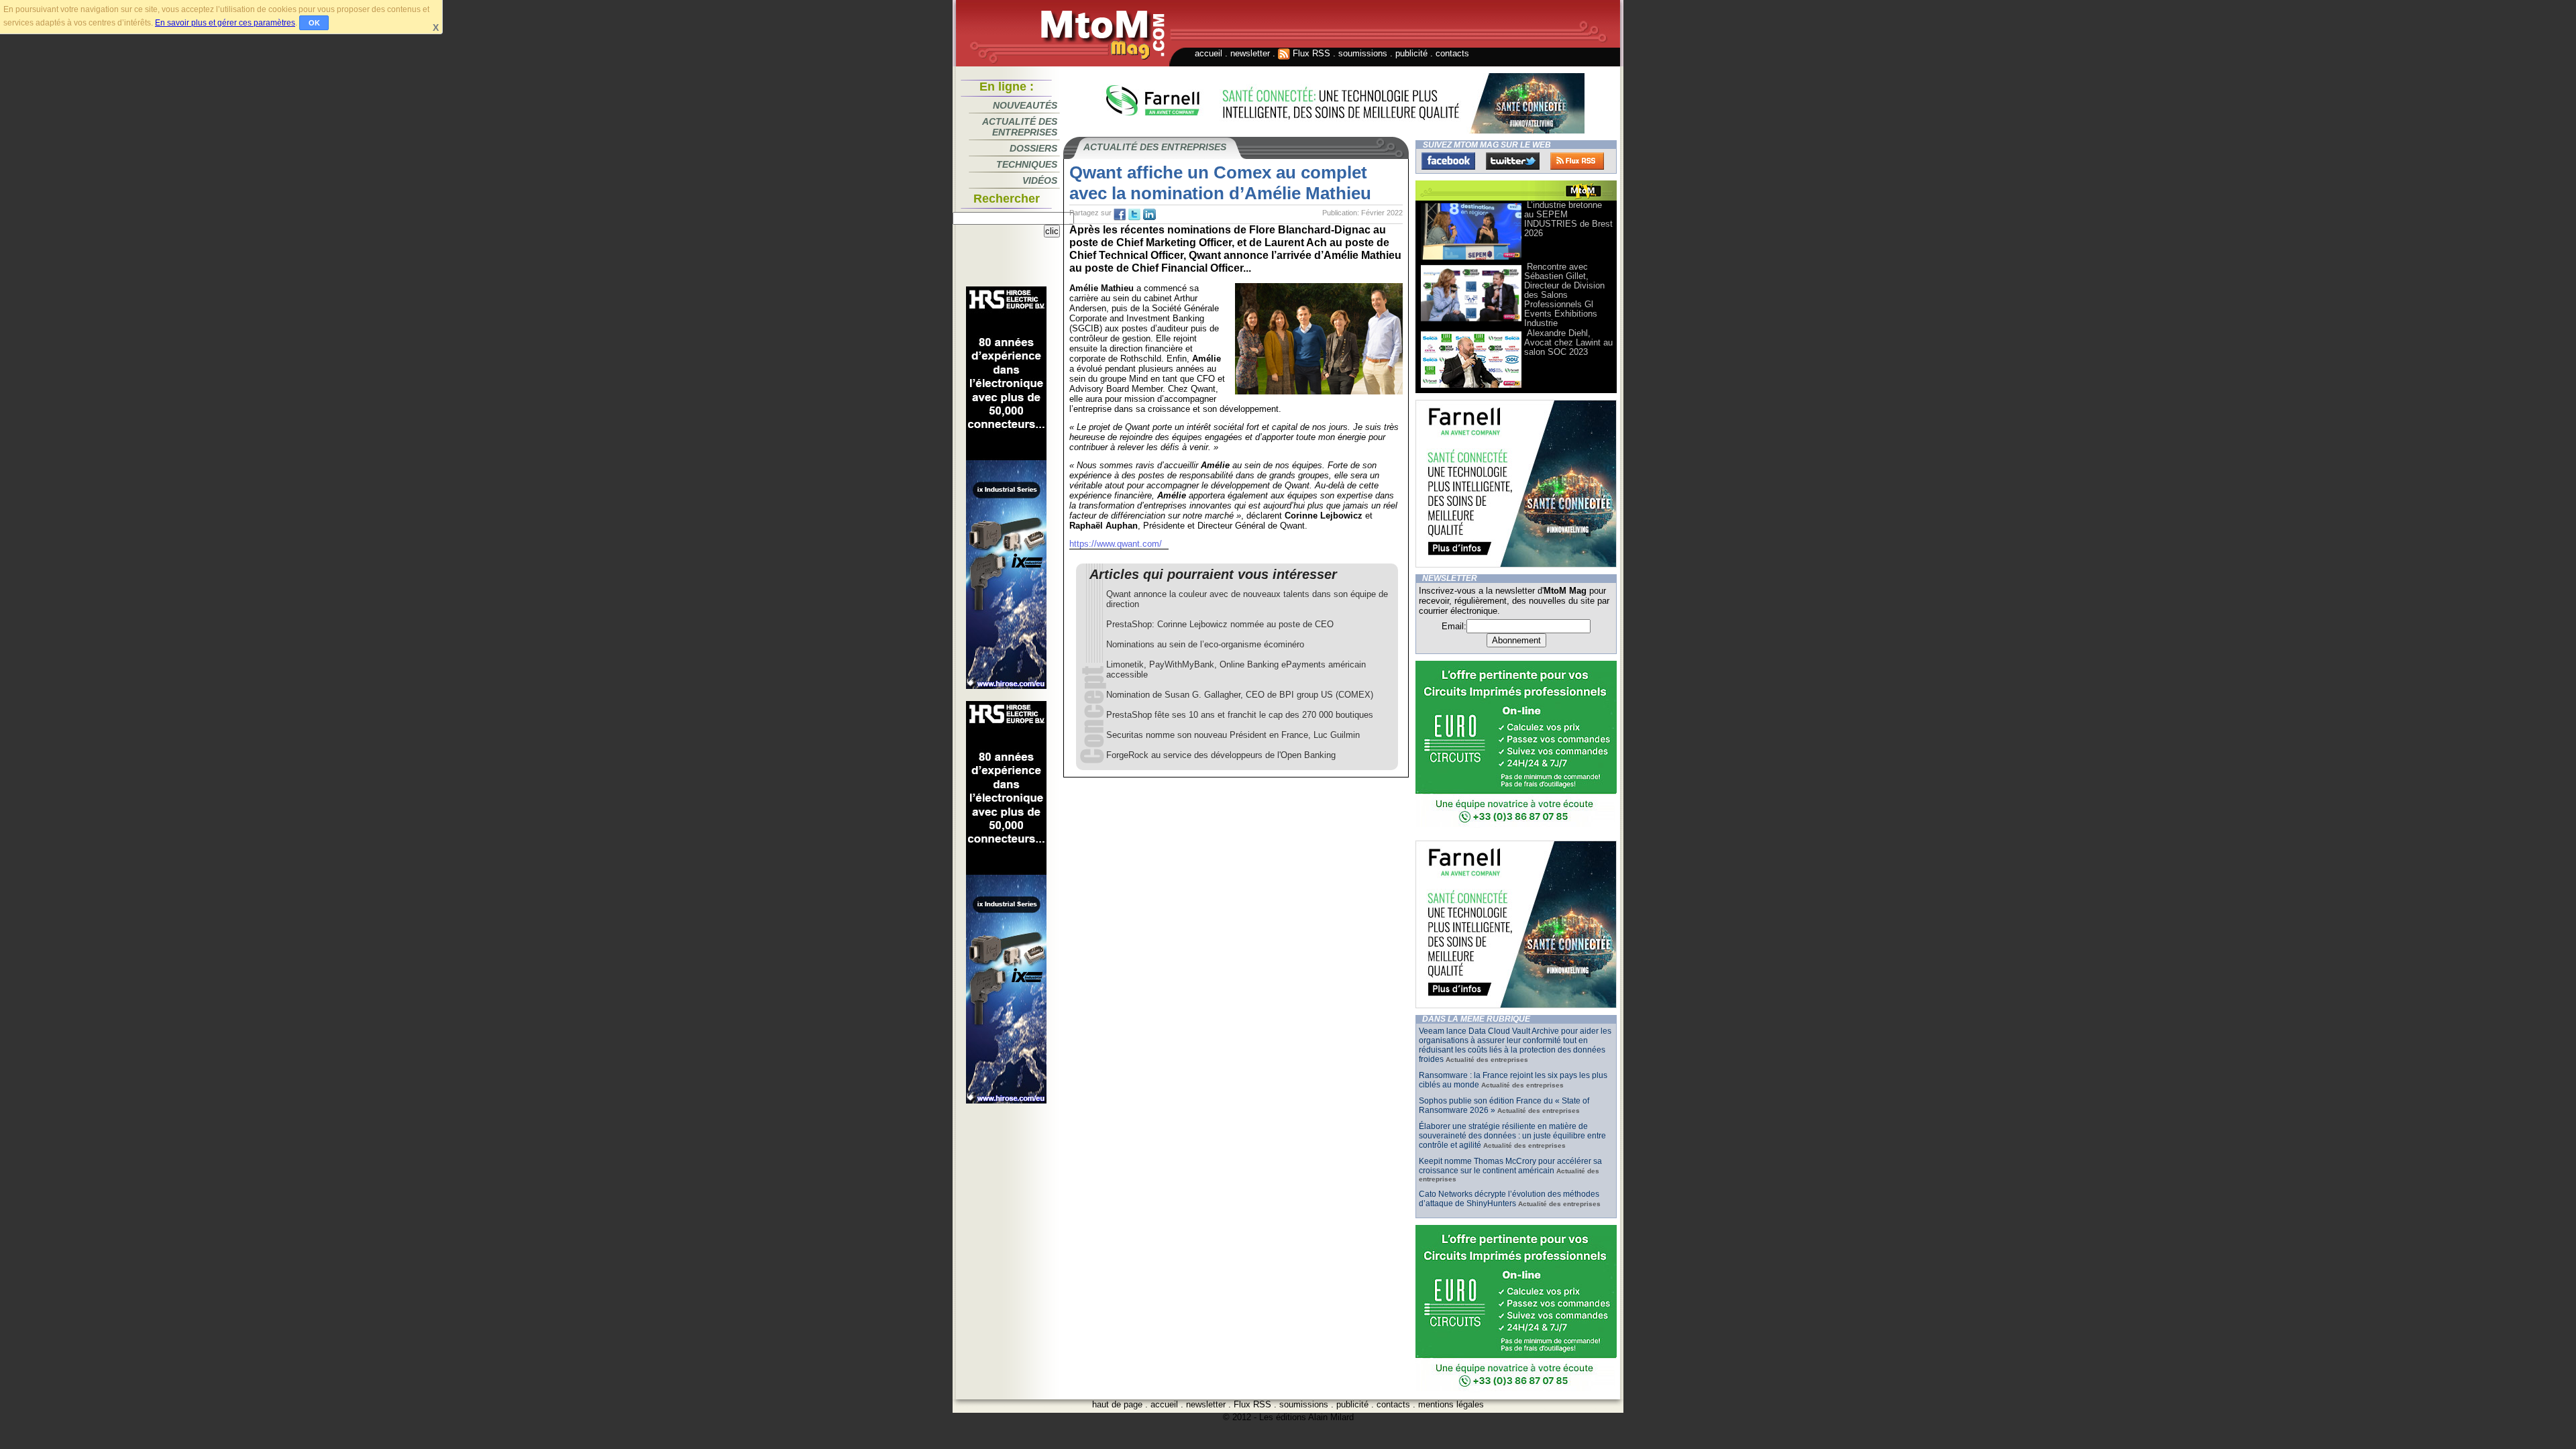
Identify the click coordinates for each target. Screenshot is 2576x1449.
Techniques (1027, 164)
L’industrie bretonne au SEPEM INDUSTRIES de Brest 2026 (1568, 219)
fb (1120, 215)
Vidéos (1040, 180)
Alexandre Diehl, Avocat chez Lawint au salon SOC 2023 (1568, 342)
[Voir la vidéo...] (1471, 259)
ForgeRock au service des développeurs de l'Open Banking (1221, 755)
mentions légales (1451, 1404)
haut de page (1117, 1404)
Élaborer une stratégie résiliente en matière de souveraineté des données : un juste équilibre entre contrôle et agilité (1512, 1136)
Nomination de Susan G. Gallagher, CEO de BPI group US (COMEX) (1240, 695)
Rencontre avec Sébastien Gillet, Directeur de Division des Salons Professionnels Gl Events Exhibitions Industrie (1564, 295)
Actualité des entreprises (1020, 127)
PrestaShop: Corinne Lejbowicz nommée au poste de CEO (1220, 624)
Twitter (1513, 161)
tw (1134, 215)
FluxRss (1577, 161)
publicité (1411, 53)
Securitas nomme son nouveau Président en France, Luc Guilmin (1233, 735)
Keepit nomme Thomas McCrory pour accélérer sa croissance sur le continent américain (1510, 1166)
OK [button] (314, 23)
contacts (1452, 53)
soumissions (1363, 53)
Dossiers (1033, 148)
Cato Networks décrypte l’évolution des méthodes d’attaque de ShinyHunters (1509, 1199)
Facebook (1448, 161)
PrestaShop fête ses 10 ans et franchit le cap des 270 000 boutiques (1240, 715)
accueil (1209, 53)
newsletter (1250, 53)
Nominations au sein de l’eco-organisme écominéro (1205, 644)
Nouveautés (1025, 105)
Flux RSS (1310, 53)
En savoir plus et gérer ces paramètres (225, 23)
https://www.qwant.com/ (1116, 544)
